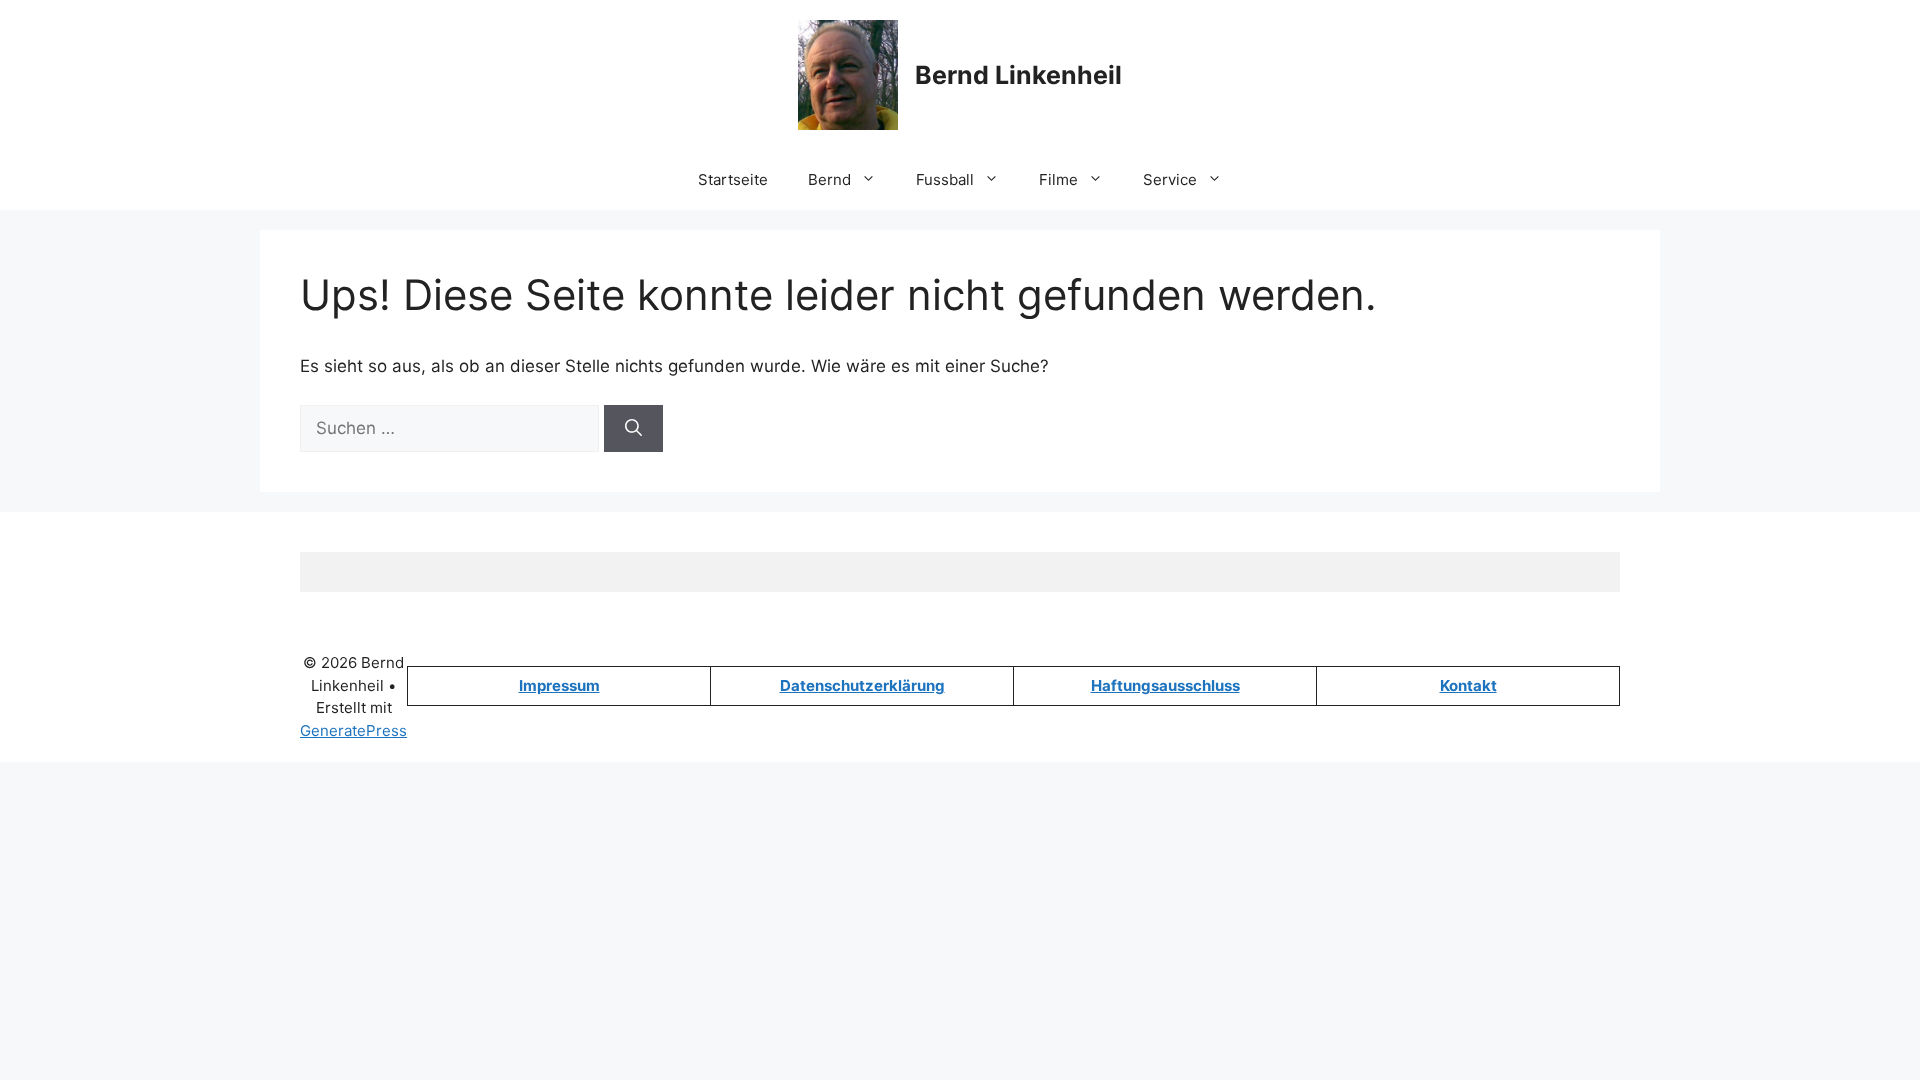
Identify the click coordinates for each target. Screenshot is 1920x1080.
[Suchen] (633, 429)
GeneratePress (353, 730)
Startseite (733, 179)
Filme (1058, 179)
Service (1170, 179)
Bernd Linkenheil (1018, 75)
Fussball (945, 179)
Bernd (829, 179)
